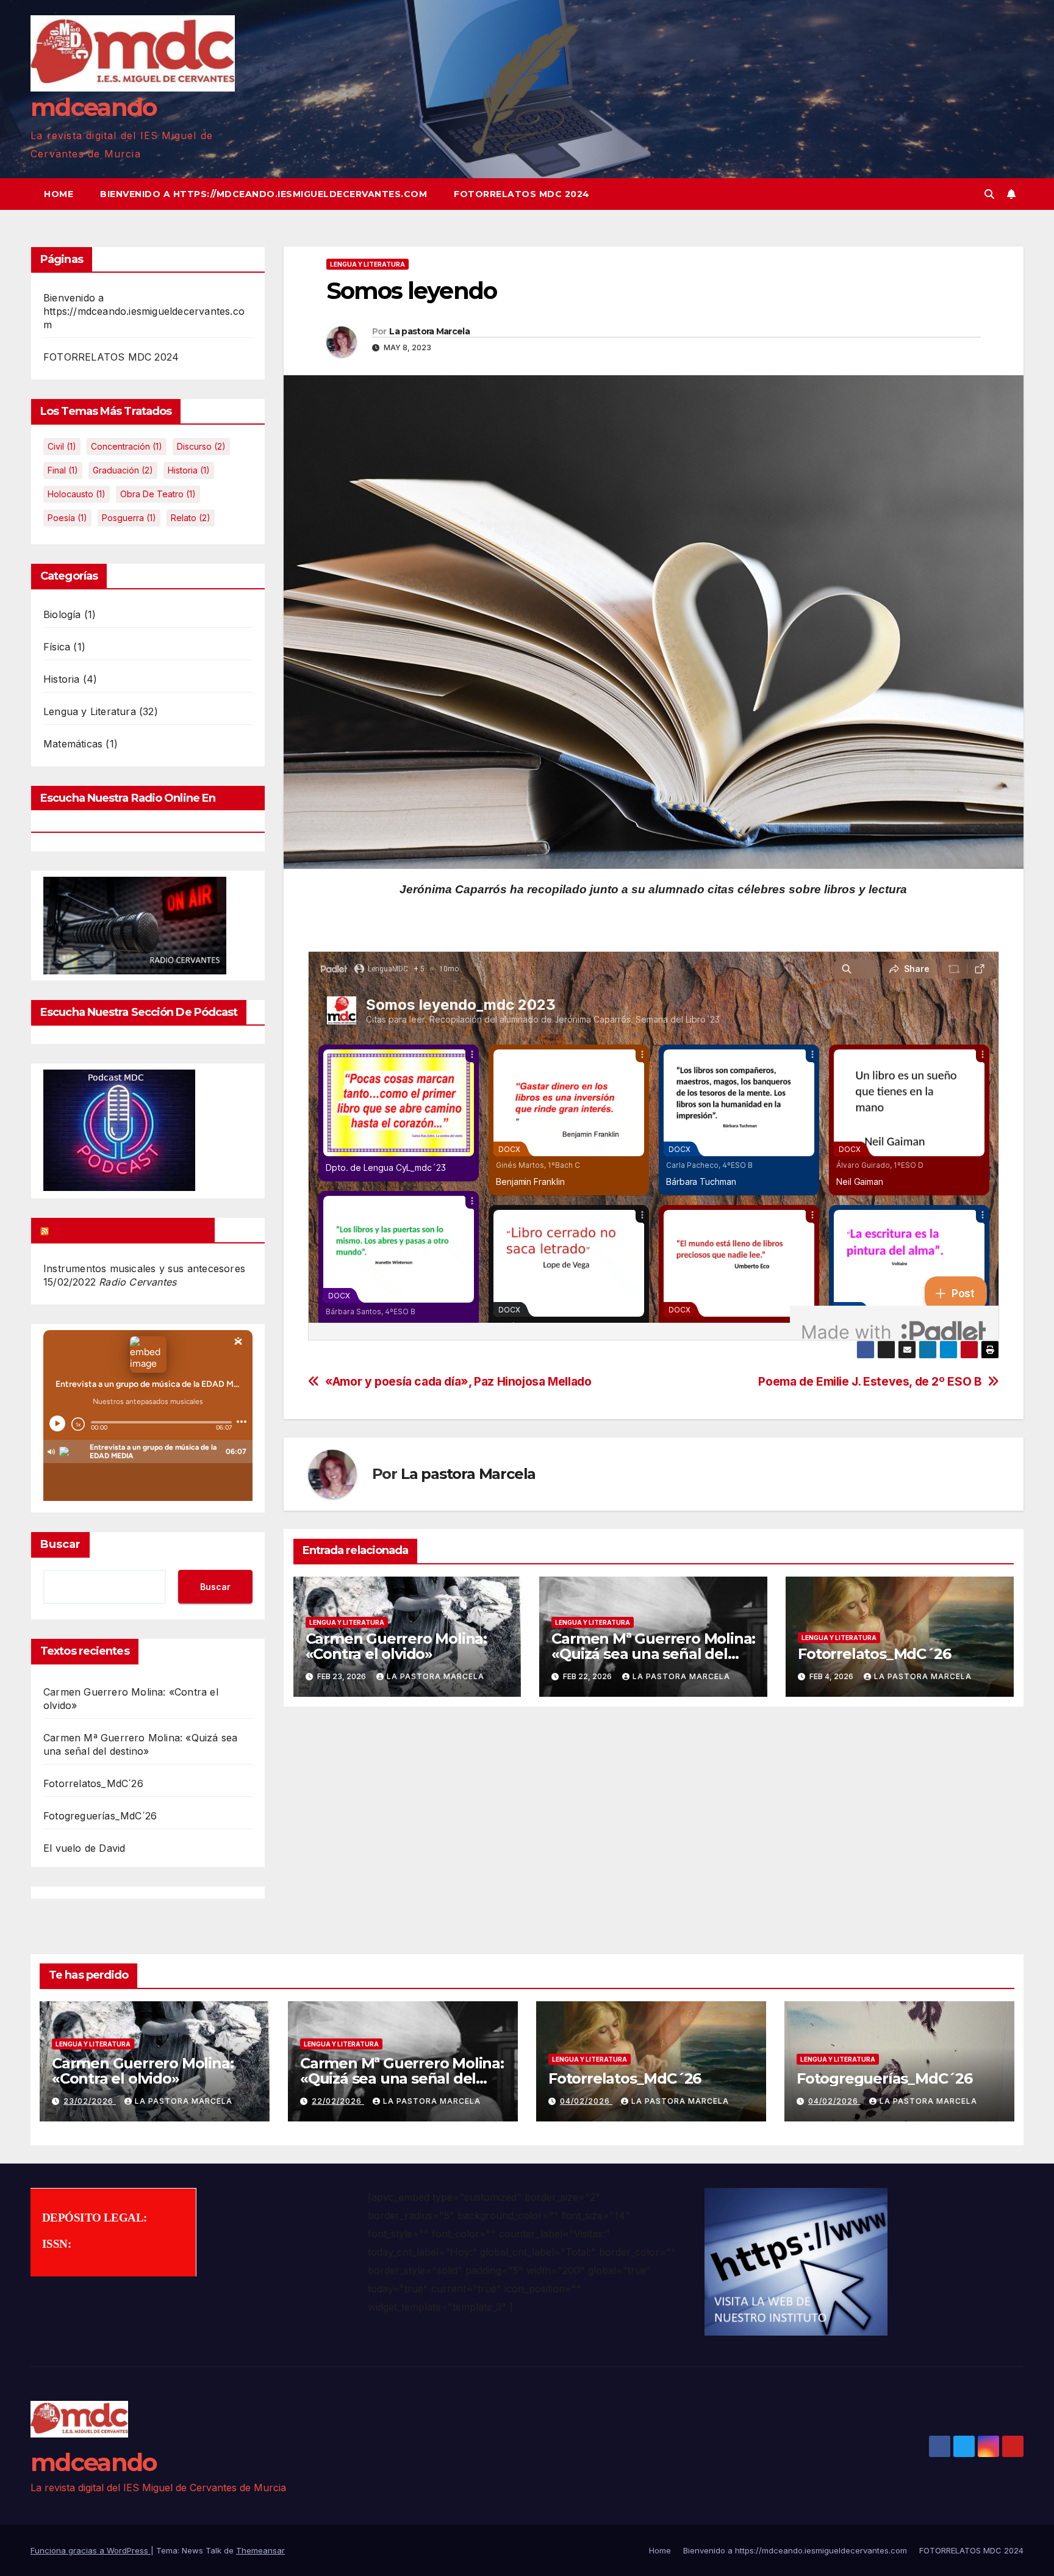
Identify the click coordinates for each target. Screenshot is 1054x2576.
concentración (127, 446)
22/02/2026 (338, 2101)
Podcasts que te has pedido (128, 1230)
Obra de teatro (158, 494)
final (63, 470)
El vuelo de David (84, 1848)
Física (57, 647)
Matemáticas (73, 744)
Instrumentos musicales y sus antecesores (144, 1268)
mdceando (94, 107)
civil (62, 446)
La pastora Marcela (429, 331)
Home (59, 194)
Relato (191, 518)
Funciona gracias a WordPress (91, 2550)
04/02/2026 (586, 2101)
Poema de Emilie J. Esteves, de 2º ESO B (870, 1382)
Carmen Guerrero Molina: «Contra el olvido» (396, 1646)
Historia (62, 679)
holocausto (77, 494)
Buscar (60, 1544)
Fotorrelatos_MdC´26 (93, 1783)
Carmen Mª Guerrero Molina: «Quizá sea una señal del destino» (653, 1654)
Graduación (123, 470)
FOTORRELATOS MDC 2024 (522, 194)
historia (189, 470)
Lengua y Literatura (90, 711)
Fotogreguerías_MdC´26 (100, 1816)
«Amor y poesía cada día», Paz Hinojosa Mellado (458, 1382)
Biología (62, 614)
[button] (989, 194)
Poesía (67, 518)
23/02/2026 (90, 2101)
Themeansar (260, 2550)
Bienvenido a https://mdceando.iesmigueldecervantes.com (263, 194)
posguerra (129, 518)
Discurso (201, 446)
